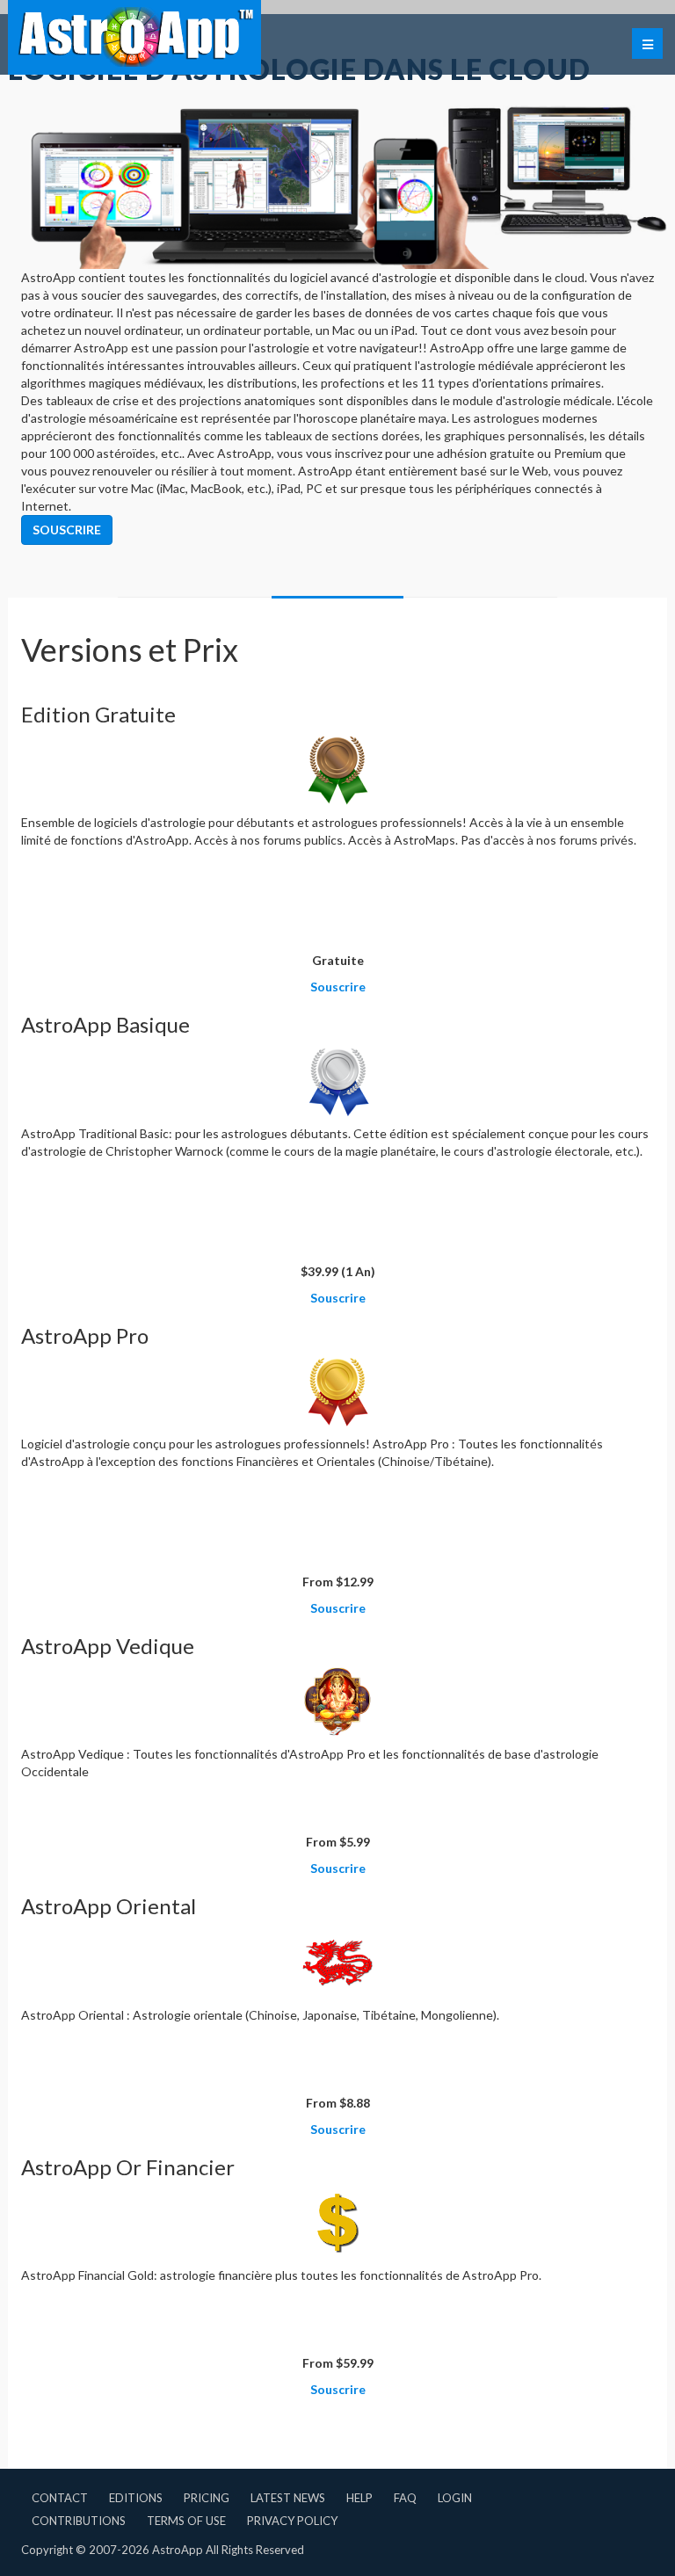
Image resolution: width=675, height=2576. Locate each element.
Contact (60, 2498)
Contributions (79, 2521)
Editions (136, 2498)
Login (455, 2498)
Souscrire (67, 530)
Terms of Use (186, 2521)
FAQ (405, 2498)
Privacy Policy (292, 2521)
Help (359, 2498)
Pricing (207, 2498)
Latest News (288, 2498)
